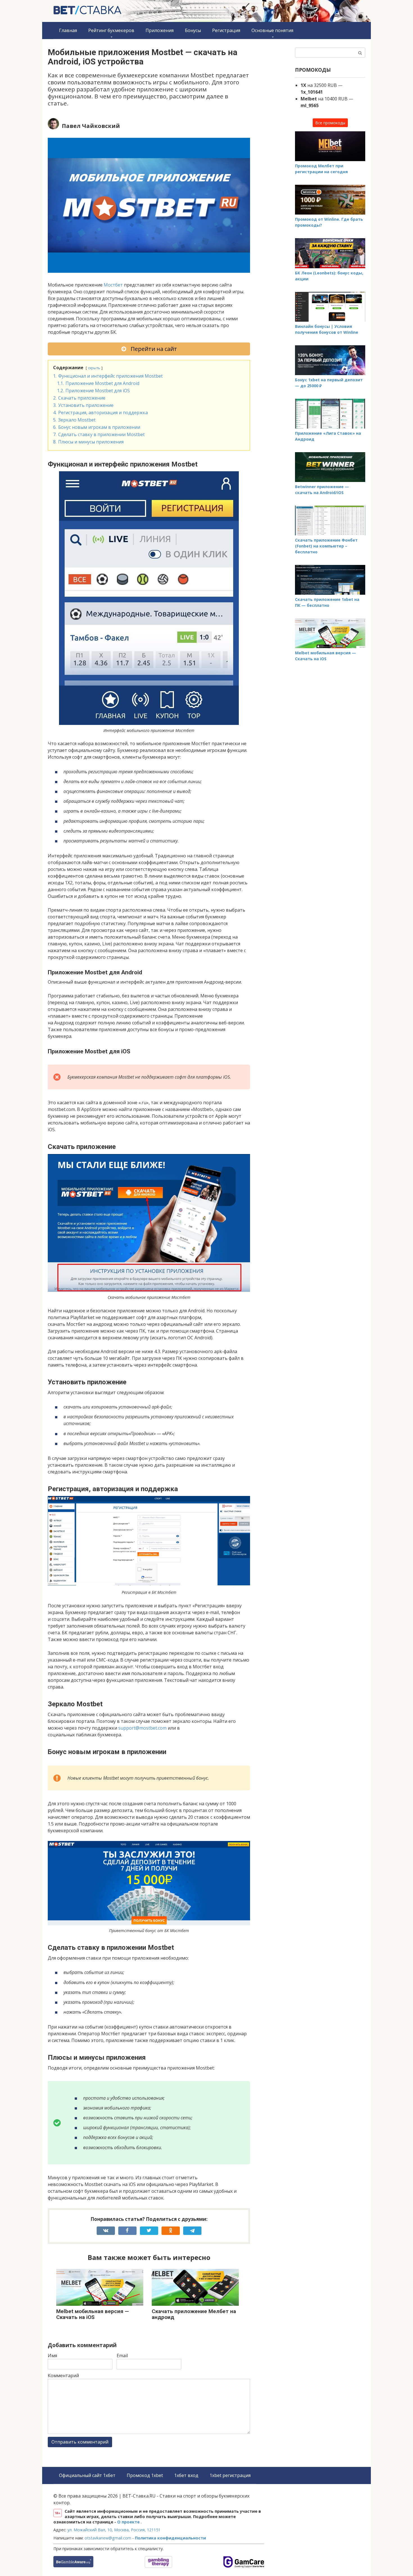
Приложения (160, 30)
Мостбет (114, 285)
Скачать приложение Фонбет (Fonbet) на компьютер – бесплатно (326, 546)
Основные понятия (272, 30)
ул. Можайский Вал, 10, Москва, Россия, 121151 (114, 2530)
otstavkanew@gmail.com (108, 2538)
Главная (68, 30)
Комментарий (63, 2376)
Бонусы (193, 30)
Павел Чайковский (91, 126)
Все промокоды (330, 123)
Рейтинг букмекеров (111, 30)
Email (122, 2356)
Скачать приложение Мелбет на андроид (194, 2314)
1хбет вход (186, 2475)
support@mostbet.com (142, 1728)
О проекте (129, 2522)
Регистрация (226, 30)
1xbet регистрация (230, 2475)
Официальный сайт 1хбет (87, 2475)
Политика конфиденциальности (170, 2538)
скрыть (94, 368)
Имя (52, 2356)
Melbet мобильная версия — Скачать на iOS (93, 2314)
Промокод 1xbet (145, 2475)
